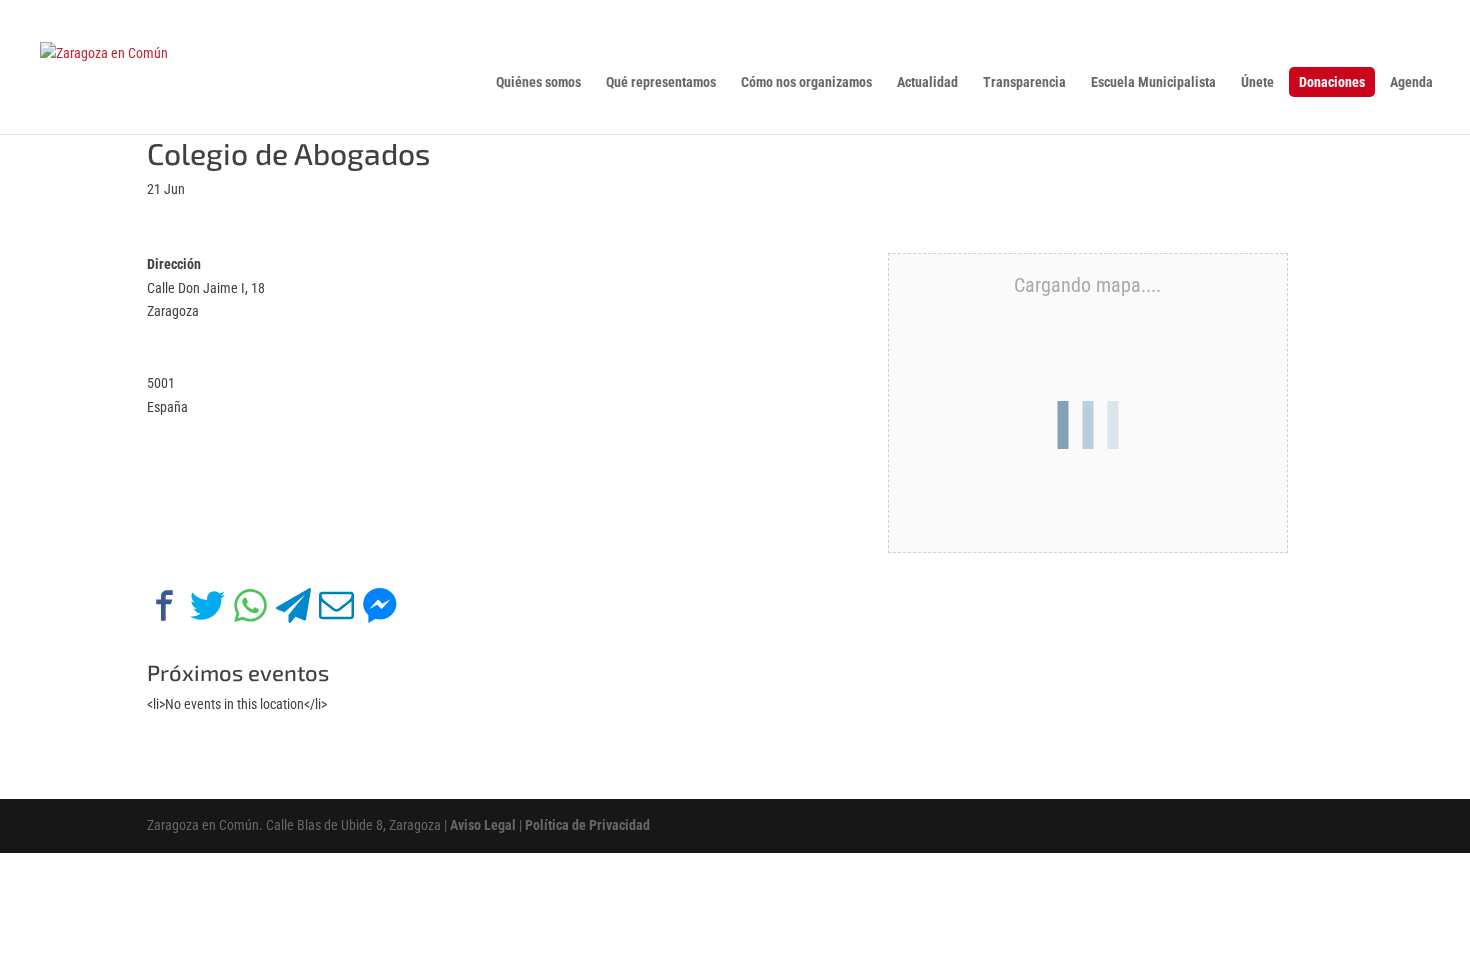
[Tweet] (207, 609)
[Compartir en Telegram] (293, 609)
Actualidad (927, 82)
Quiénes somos (538, 82)
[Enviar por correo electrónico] (336, 609)
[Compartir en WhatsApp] (250, 609)
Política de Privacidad (587, 825)
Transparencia (1024, 82)
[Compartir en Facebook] (164, 609)
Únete (1257, 82)
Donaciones (1332, 82)
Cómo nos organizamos (806, 82)
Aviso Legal (483, 825)
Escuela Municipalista (1153, 82)
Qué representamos (661, 82)
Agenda (1411, 82)
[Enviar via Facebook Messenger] (379, 609)
